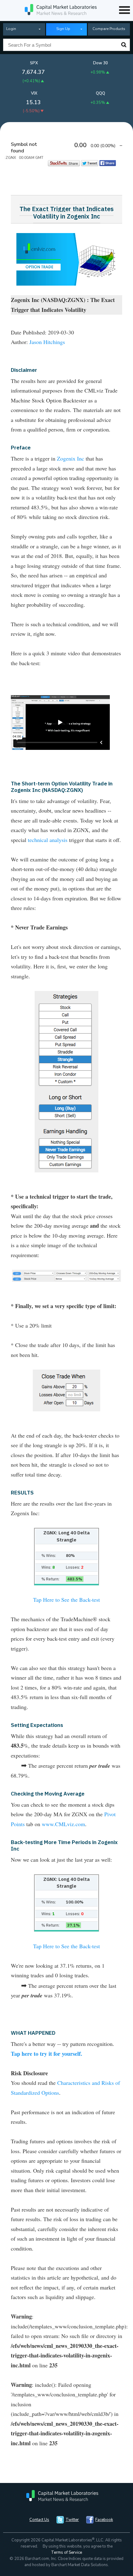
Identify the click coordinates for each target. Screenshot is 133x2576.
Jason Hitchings (47, 342)
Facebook (104, 2520)
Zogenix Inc (71, 458)
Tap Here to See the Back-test (66, 1600)
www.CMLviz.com (63, 1824)
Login (11, 29)
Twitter (72, 2520)
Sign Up (63, 29)
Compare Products (109, 29)
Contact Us (39, 2520)
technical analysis (48, 840)
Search (124, 45)
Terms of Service (66, 2553)
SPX (34, 63)
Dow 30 (101, 63)
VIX (34, 93)
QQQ (101, 93)
